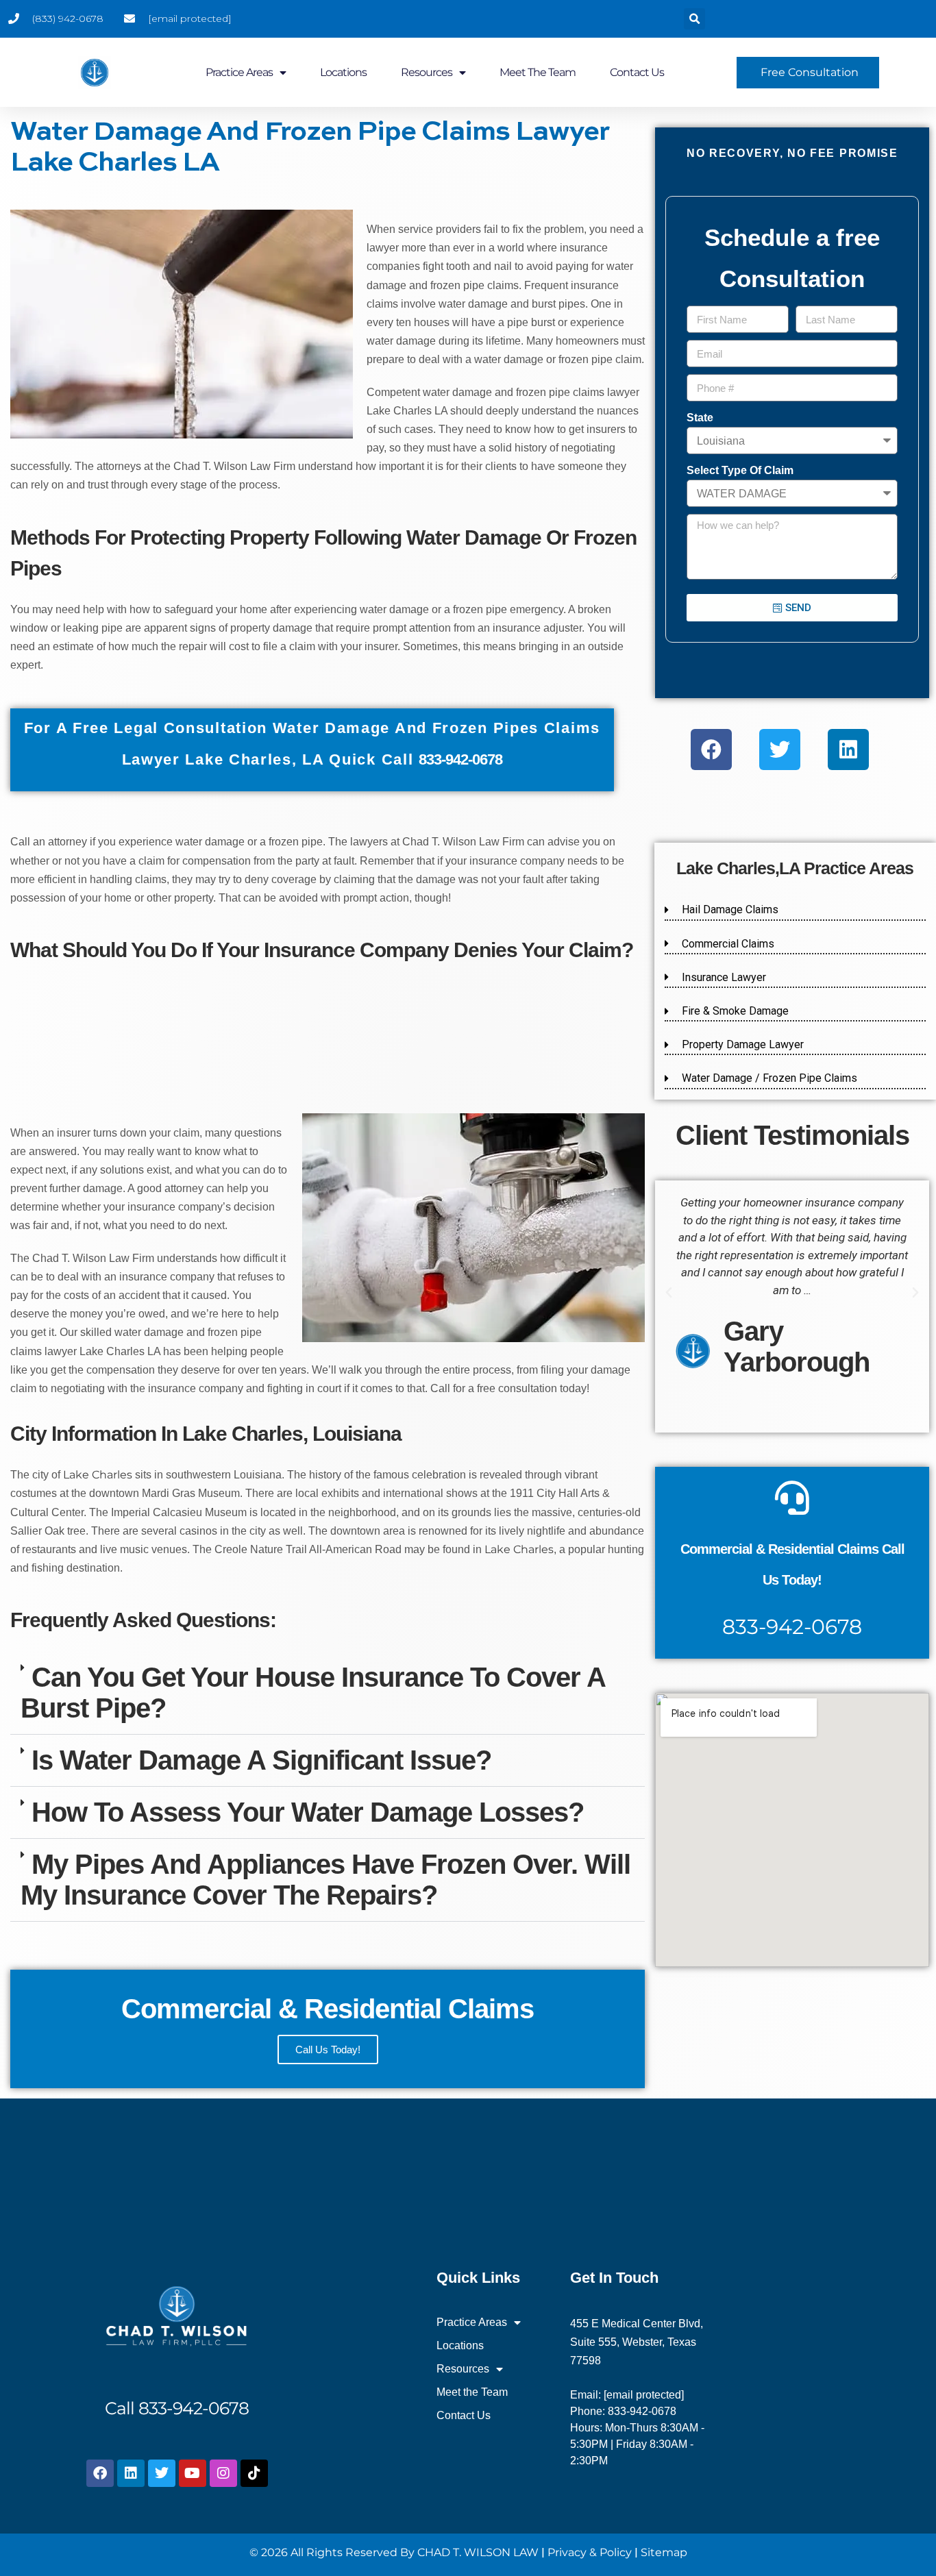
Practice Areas (239, 72)
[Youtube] (193, 2473)
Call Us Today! (328, 2049)
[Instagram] (223, 2473)
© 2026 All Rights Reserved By (332, 2552)
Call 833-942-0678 (177, 2408)
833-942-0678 (792, 1627)
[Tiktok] (254, 2473)
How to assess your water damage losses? (308, 1812)
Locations (343, 72)
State (700, 418)
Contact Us (637, 72)
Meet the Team (538, 72)
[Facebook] (711, 750)
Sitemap (664, 2552)
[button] (694, 19)
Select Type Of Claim (740, 470)
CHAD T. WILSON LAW (478, 2552)
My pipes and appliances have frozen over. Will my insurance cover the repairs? (325, 1880)
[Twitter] (780, 750)
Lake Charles (98, 1475)
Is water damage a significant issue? (261, 1760)
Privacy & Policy (590, 2552)
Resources (427, 72)
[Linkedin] (848, 750)
